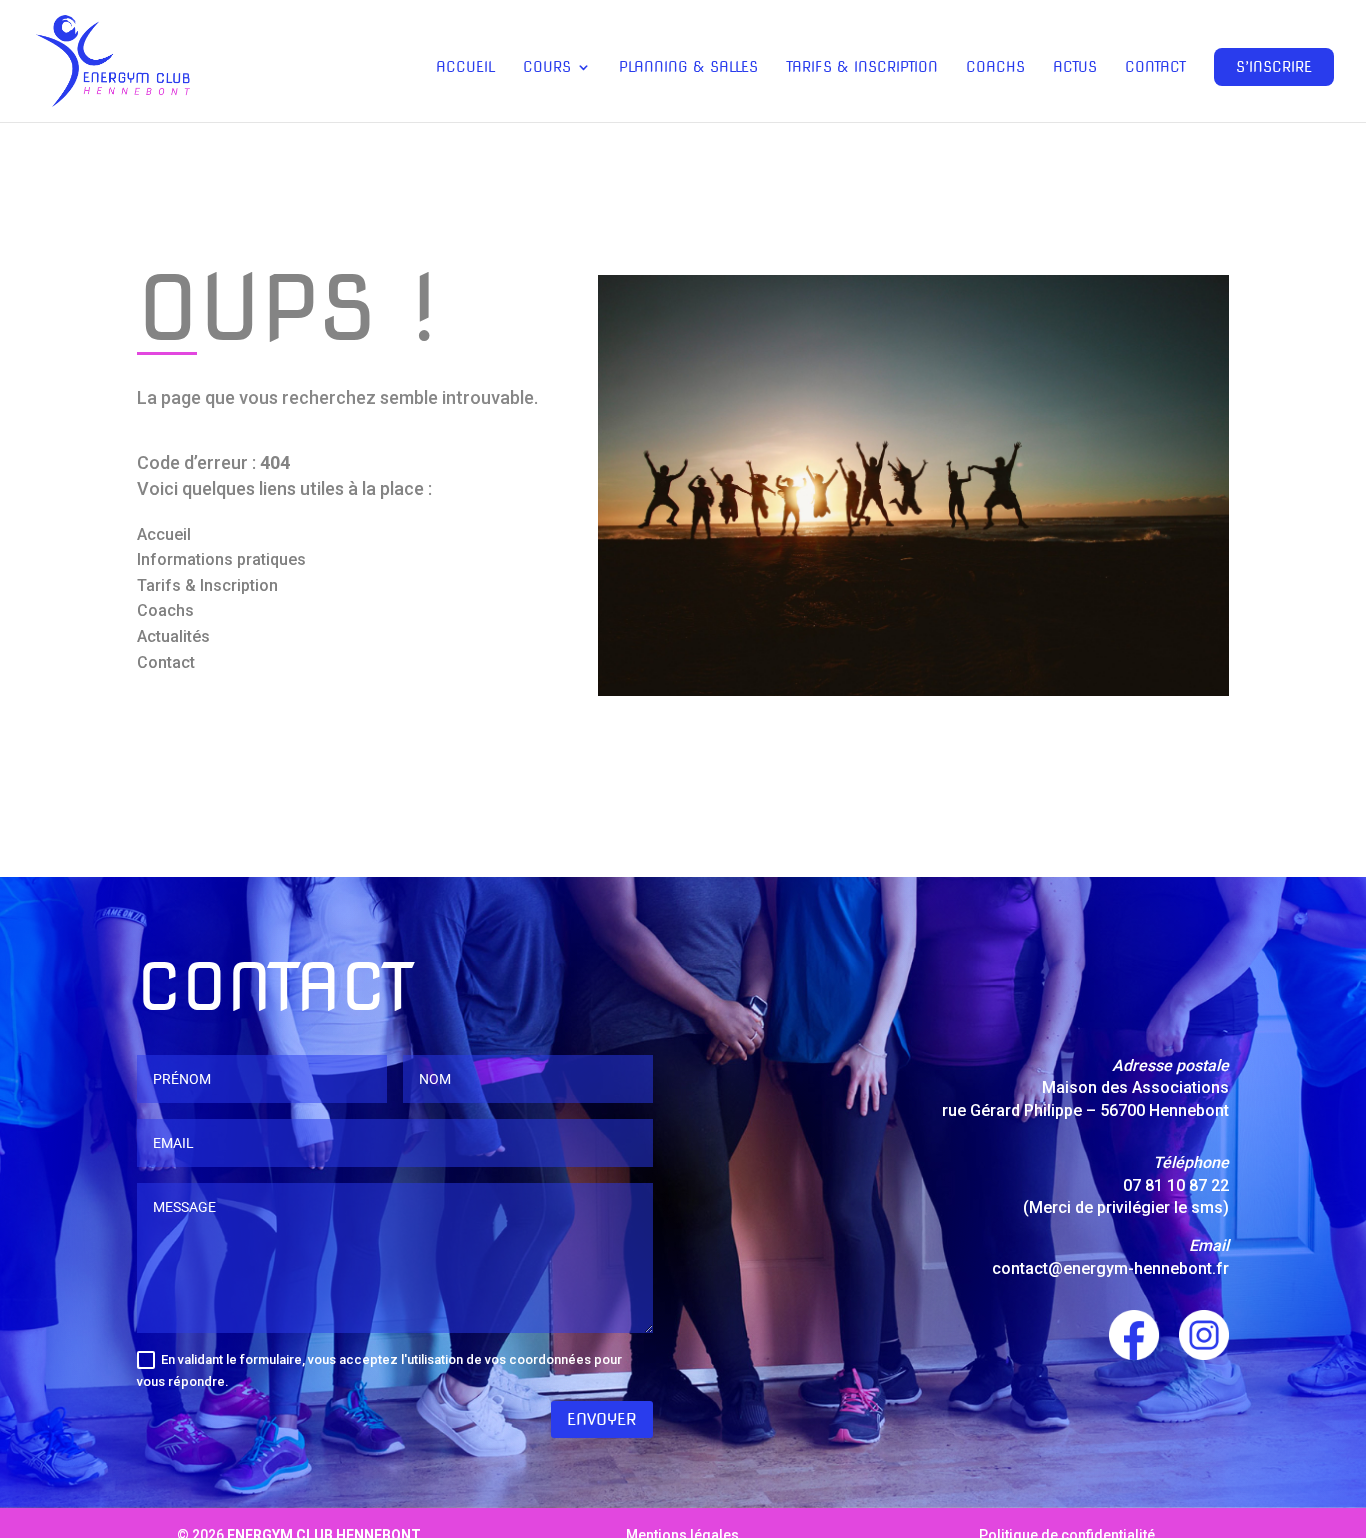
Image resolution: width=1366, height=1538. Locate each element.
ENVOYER (602, 1419)
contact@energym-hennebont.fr (1110, 1268)
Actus (1075, 67)
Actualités (173, 636)
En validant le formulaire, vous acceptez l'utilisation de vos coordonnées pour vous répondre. (379, 1370)
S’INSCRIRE (1274, 67)
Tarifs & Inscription (862, 67)
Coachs (995, 67)
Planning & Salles (688, 67)
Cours (547, 67)
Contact (1155, 67)
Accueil (465, 67)
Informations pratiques (221, 559)
